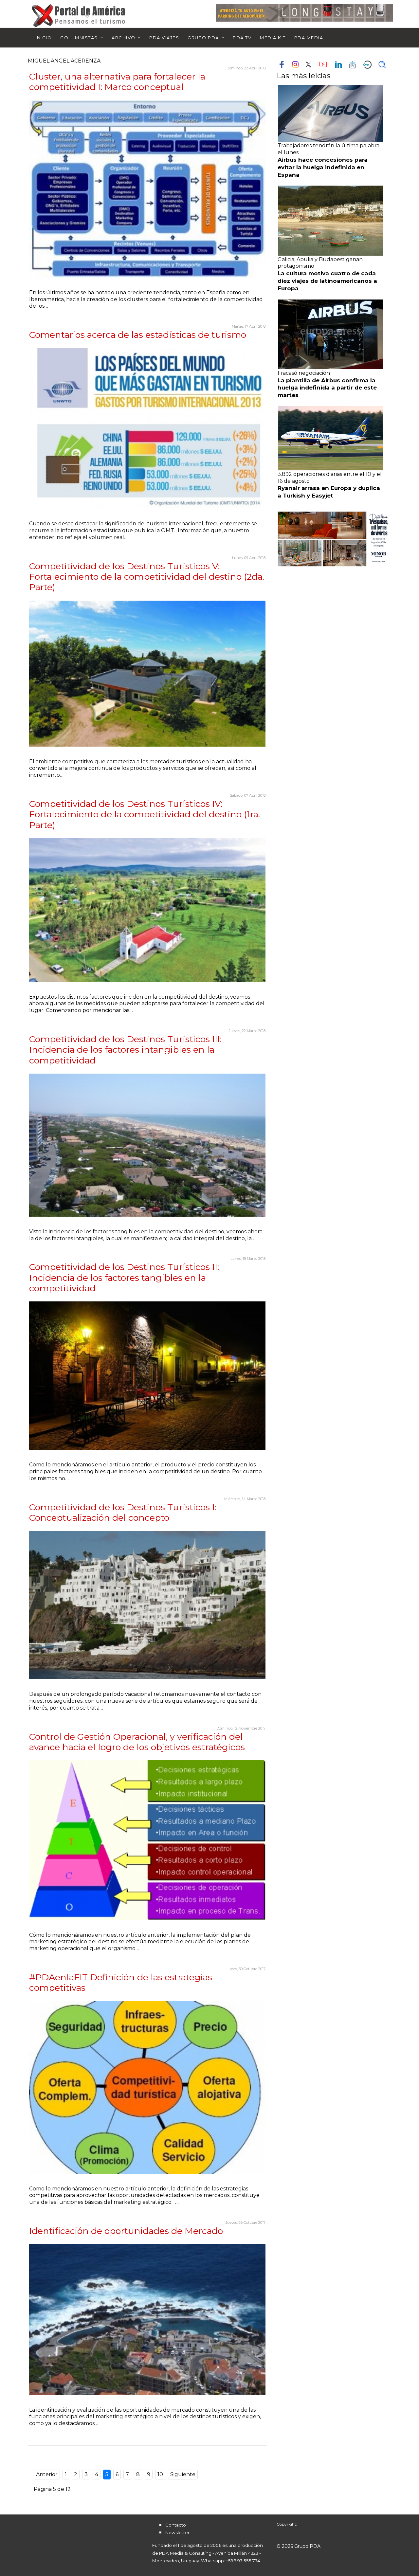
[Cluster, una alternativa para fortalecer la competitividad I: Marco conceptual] (147, 189)
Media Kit (273, 38)
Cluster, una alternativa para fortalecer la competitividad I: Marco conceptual (117, 82)
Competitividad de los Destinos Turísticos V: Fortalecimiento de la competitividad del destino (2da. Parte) (147, 577)
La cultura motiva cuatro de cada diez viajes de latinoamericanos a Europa (327, 281)
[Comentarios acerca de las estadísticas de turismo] (147, 428)
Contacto (176, 2525)
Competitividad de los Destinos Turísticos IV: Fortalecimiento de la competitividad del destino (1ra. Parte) (145, 814)
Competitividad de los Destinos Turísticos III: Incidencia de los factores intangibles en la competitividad (125, 1050)
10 (160, 2474)
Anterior (47, 2474)
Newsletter (177, 2532)
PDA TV (242, 38)
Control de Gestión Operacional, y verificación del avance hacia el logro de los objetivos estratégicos (137, 1742)
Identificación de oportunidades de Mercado (126, 2231)
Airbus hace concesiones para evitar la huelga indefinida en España (323, 167)
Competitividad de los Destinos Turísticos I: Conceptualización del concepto (123, 1512)
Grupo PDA (203, 38)
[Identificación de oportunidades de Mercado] (147, 2319)
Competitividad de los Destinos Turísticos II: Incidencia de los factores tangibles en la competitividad (124, 1278)
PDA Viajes (164, 38)
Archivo (124, 38)
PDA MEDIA (309, 38)
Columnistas (79, 38)
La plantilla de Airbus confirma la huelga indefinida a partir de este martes (327, 388)
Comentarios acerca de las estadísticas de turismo (138, 335)
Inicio (44, 38)
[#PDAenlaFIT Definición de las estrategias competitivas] (147, 2087)
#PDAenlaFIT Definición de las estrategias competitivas (121, 1982)
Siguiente (183, 2474)
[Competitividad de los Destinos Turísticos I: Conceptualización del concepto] (147, 1605)
